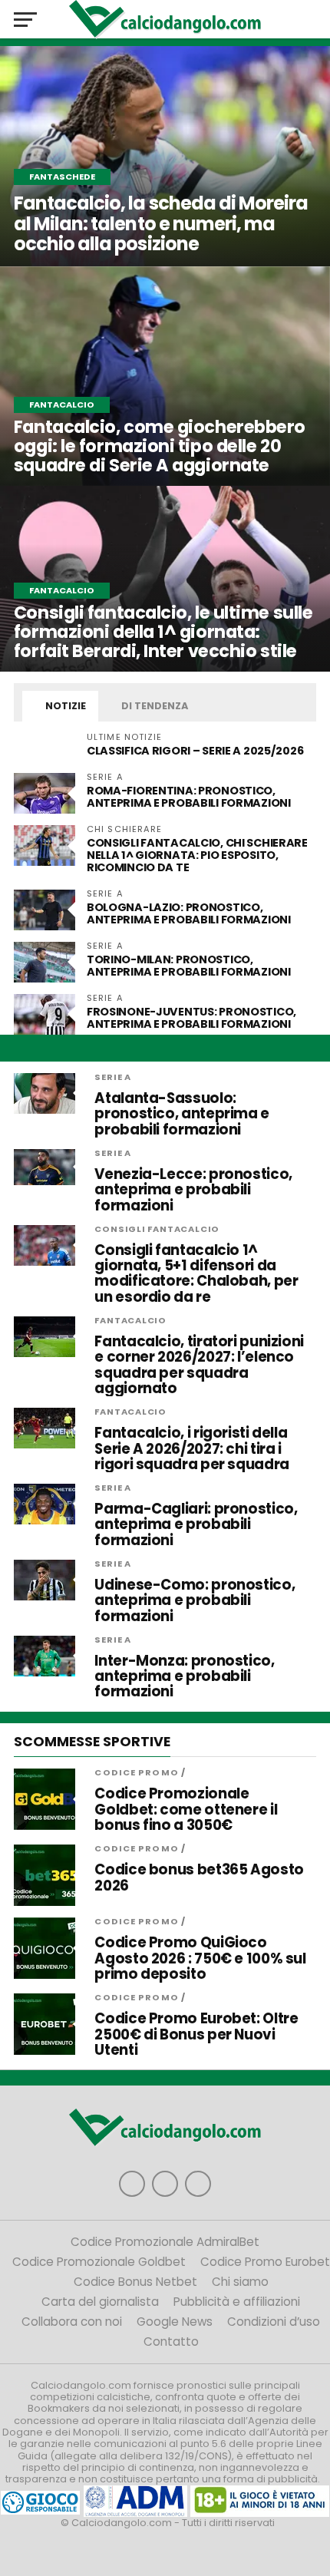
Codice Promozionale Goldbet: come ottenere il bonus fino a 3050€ (186, 1810)
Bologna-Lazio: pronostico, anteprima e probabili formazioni (189, 913)
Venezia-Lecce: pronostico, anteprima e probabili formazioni (193, 1190)
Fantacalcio (130, 1320)
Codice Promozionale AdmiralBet (165, 2242)
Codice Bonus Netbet (135, 2282)
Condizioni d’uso (274, 2322)
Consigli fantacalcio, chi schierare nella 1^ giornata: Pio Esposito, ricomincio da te (197, 855)
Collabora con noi (72, 2322)
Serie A (113, 1077)
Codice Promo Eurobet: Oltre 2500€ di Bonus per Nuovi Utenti (196, 2034)
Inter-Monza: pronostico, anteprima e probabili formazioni (184, 1677)
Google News (175, 2322)
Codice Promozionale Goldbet (99, 2262)
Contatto (171, 2342)
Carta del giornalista (100, 2302)
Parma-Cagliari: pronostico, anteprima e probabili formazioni (196, 1525)
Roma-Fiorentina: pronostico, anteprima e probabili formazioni (189, 797)
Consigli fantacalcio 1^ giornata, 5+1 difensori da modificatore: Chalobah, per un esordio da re (196, 1274)
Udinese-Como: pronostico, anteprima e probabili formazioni (195, 1601)
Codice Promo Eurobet (265, 2262)
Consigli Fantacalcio (157, 1229)
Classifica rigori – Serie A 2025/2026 (195, 751)
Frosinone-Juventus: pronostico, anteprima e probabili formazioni (191, 1018)
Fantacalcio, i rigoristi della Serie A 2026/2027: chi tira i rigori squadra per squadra (191, 1449)
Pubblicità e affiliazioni (237, 2302)
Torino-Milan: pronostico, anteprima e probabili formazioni (189, 966)
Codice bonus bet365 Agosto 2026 (199, 1878)
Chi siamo (240, 2282)
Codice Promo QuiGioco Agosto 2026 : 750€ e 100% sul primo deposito (200, 1958)
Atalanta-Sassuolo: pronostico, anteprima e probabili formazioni (182, 1114)
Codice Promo (136, 1772)
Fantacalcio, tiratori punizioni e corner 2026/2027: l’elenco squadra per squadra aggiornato (199, 1365)
